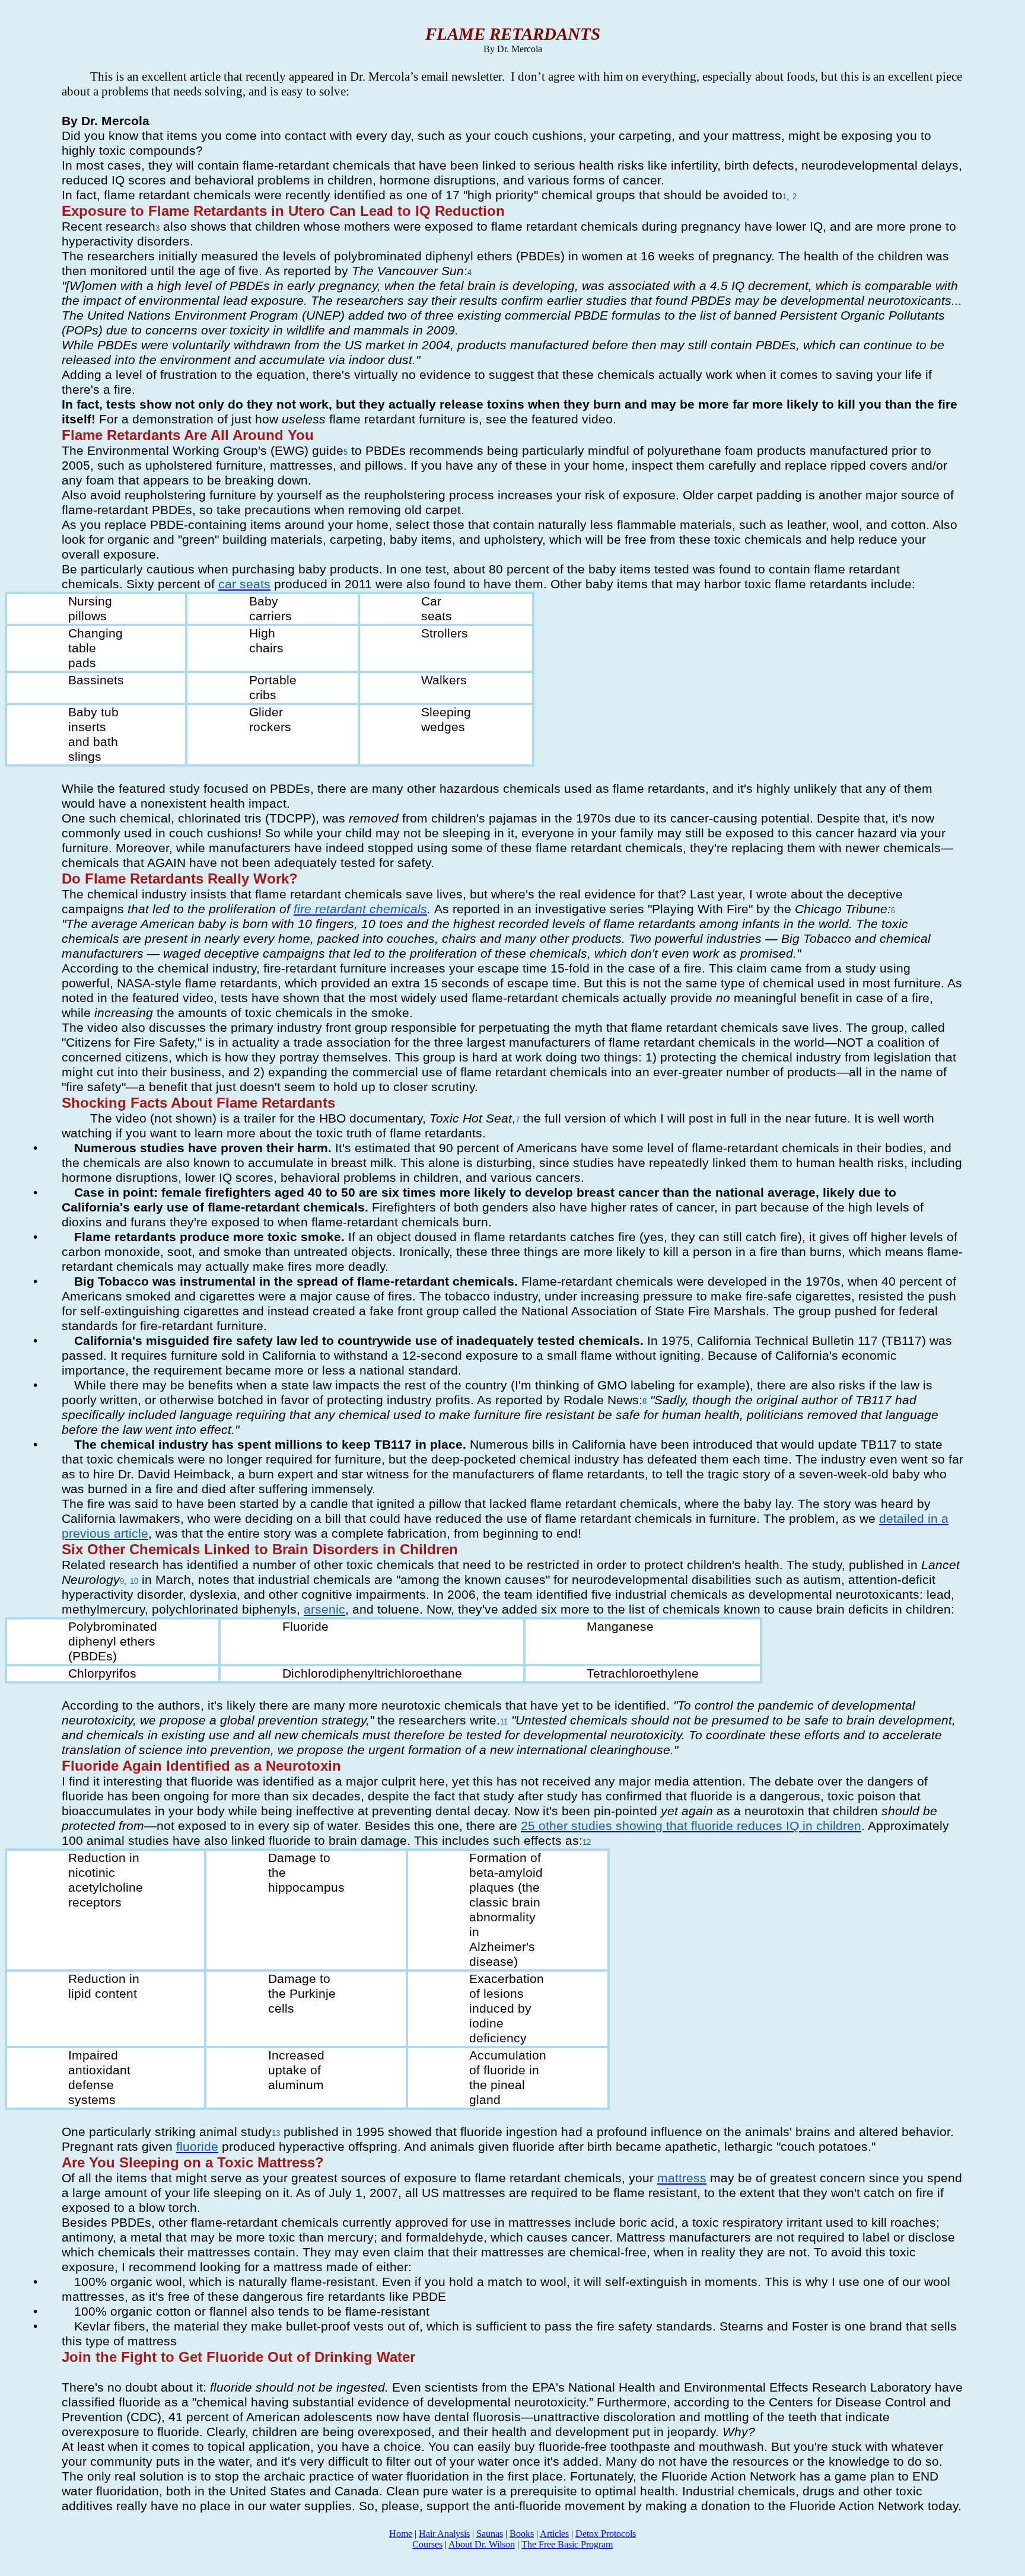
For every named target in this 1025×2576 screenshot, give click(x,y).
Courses (427, 2544)
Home (401, 2534)
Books (522, 2534)
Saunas (490, 2534)
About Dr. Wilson (482, 2544)
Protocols (606, 2534)
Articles (554, 2534)
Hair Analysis (444, 2534)
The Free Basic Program (567, 2544)
